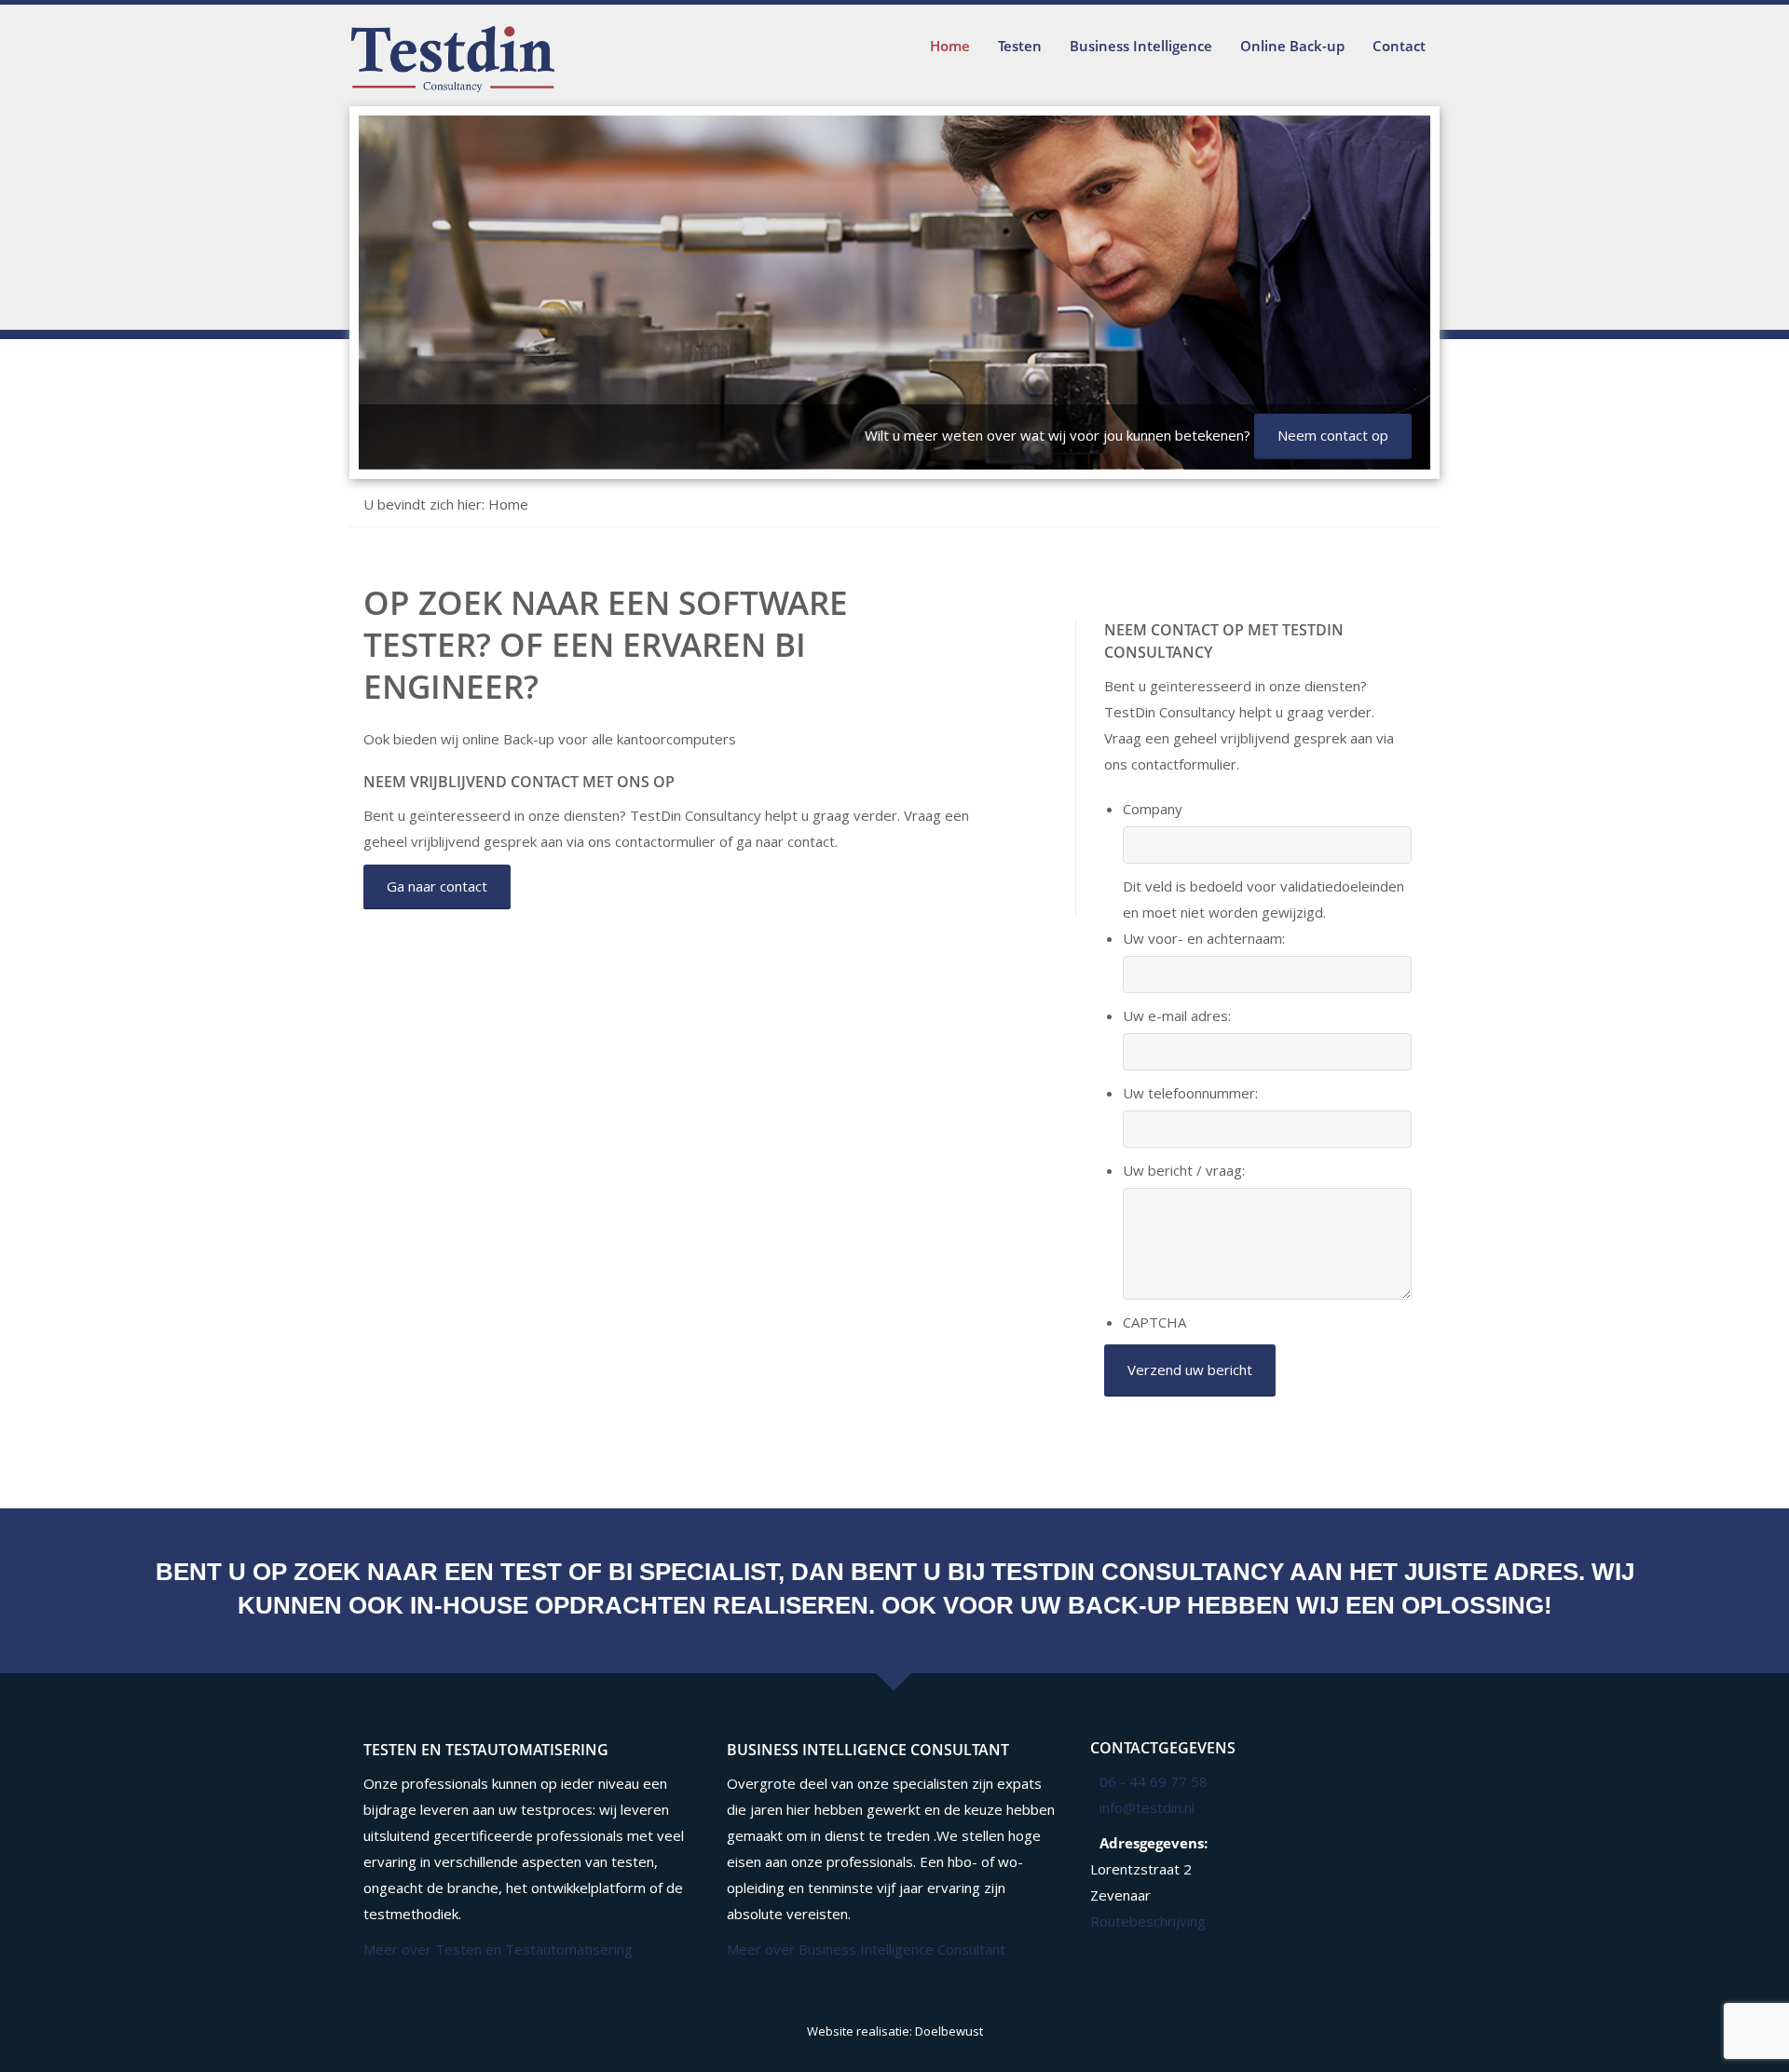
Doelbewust (949, 2031)
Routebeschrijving (1148, 1921)
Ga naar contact (437, 886)
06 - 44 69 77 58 (1154, 1781)
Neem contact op (1333, 435)
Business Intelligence (1141, 46)
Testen (1020, 46)
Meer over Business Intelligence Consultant (866, 1949)
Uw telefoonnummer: (1190, 1093)
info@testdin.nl (1147, 1807)
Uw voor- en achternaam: (1204, 938)
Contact (1399, 46)
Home (950, 46)
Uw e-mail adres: (1177, 1016)
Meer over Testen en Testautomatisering (498, 1949)
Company (1153, 809)
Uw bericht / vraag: (1184, 1170)
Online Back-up (1292, 46)
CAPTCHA (1154, 1322)
